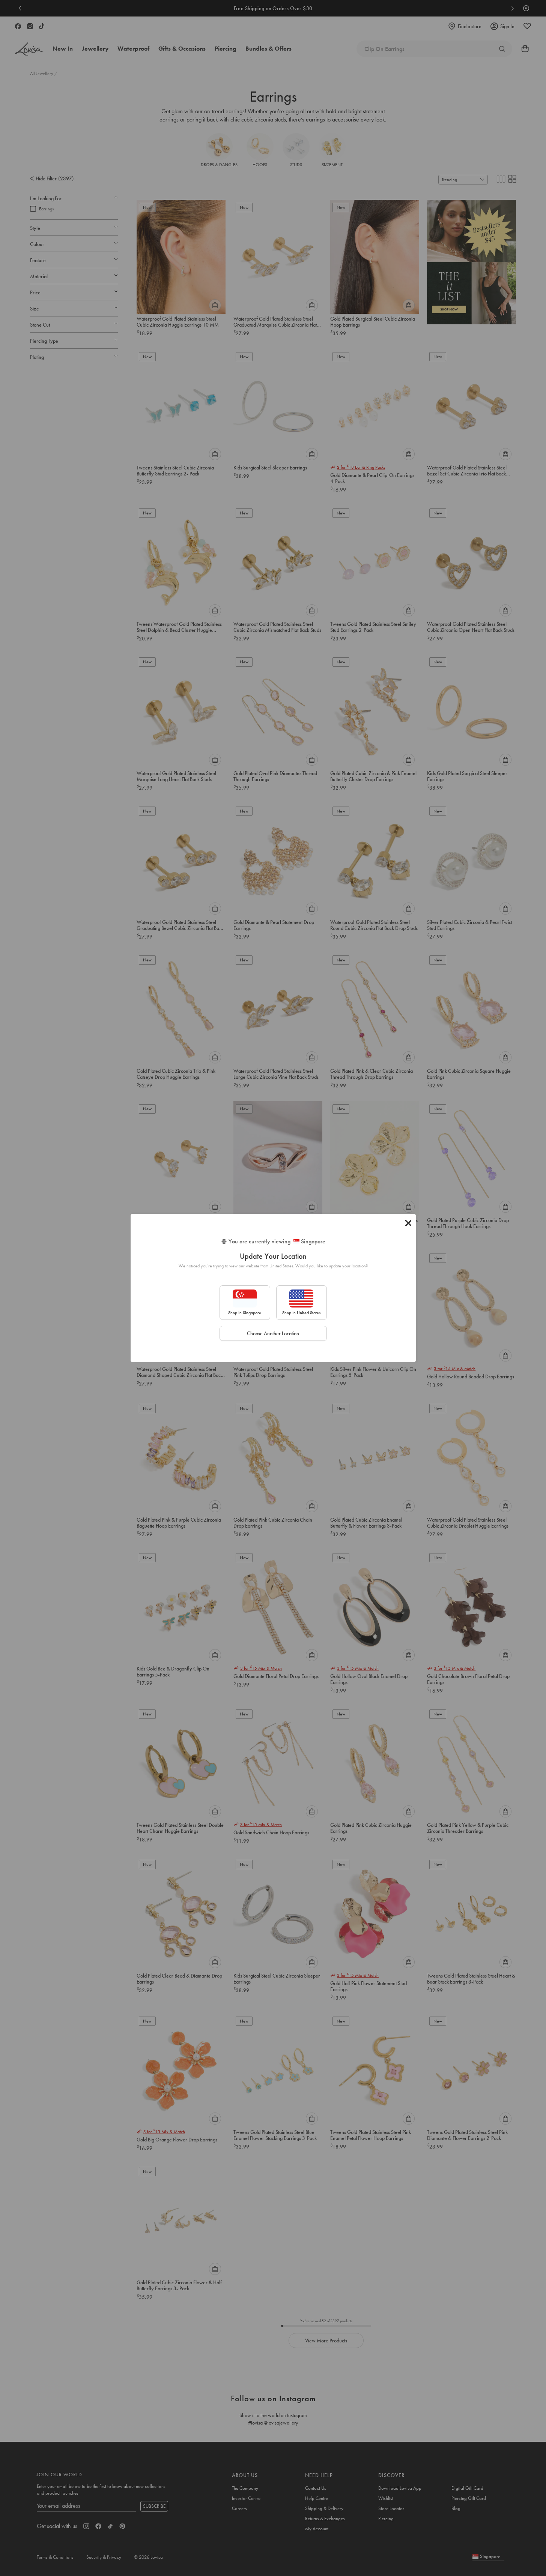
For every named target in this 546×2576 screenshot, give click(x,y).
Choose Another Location (273, 1333)
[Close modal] (408, 1223)
